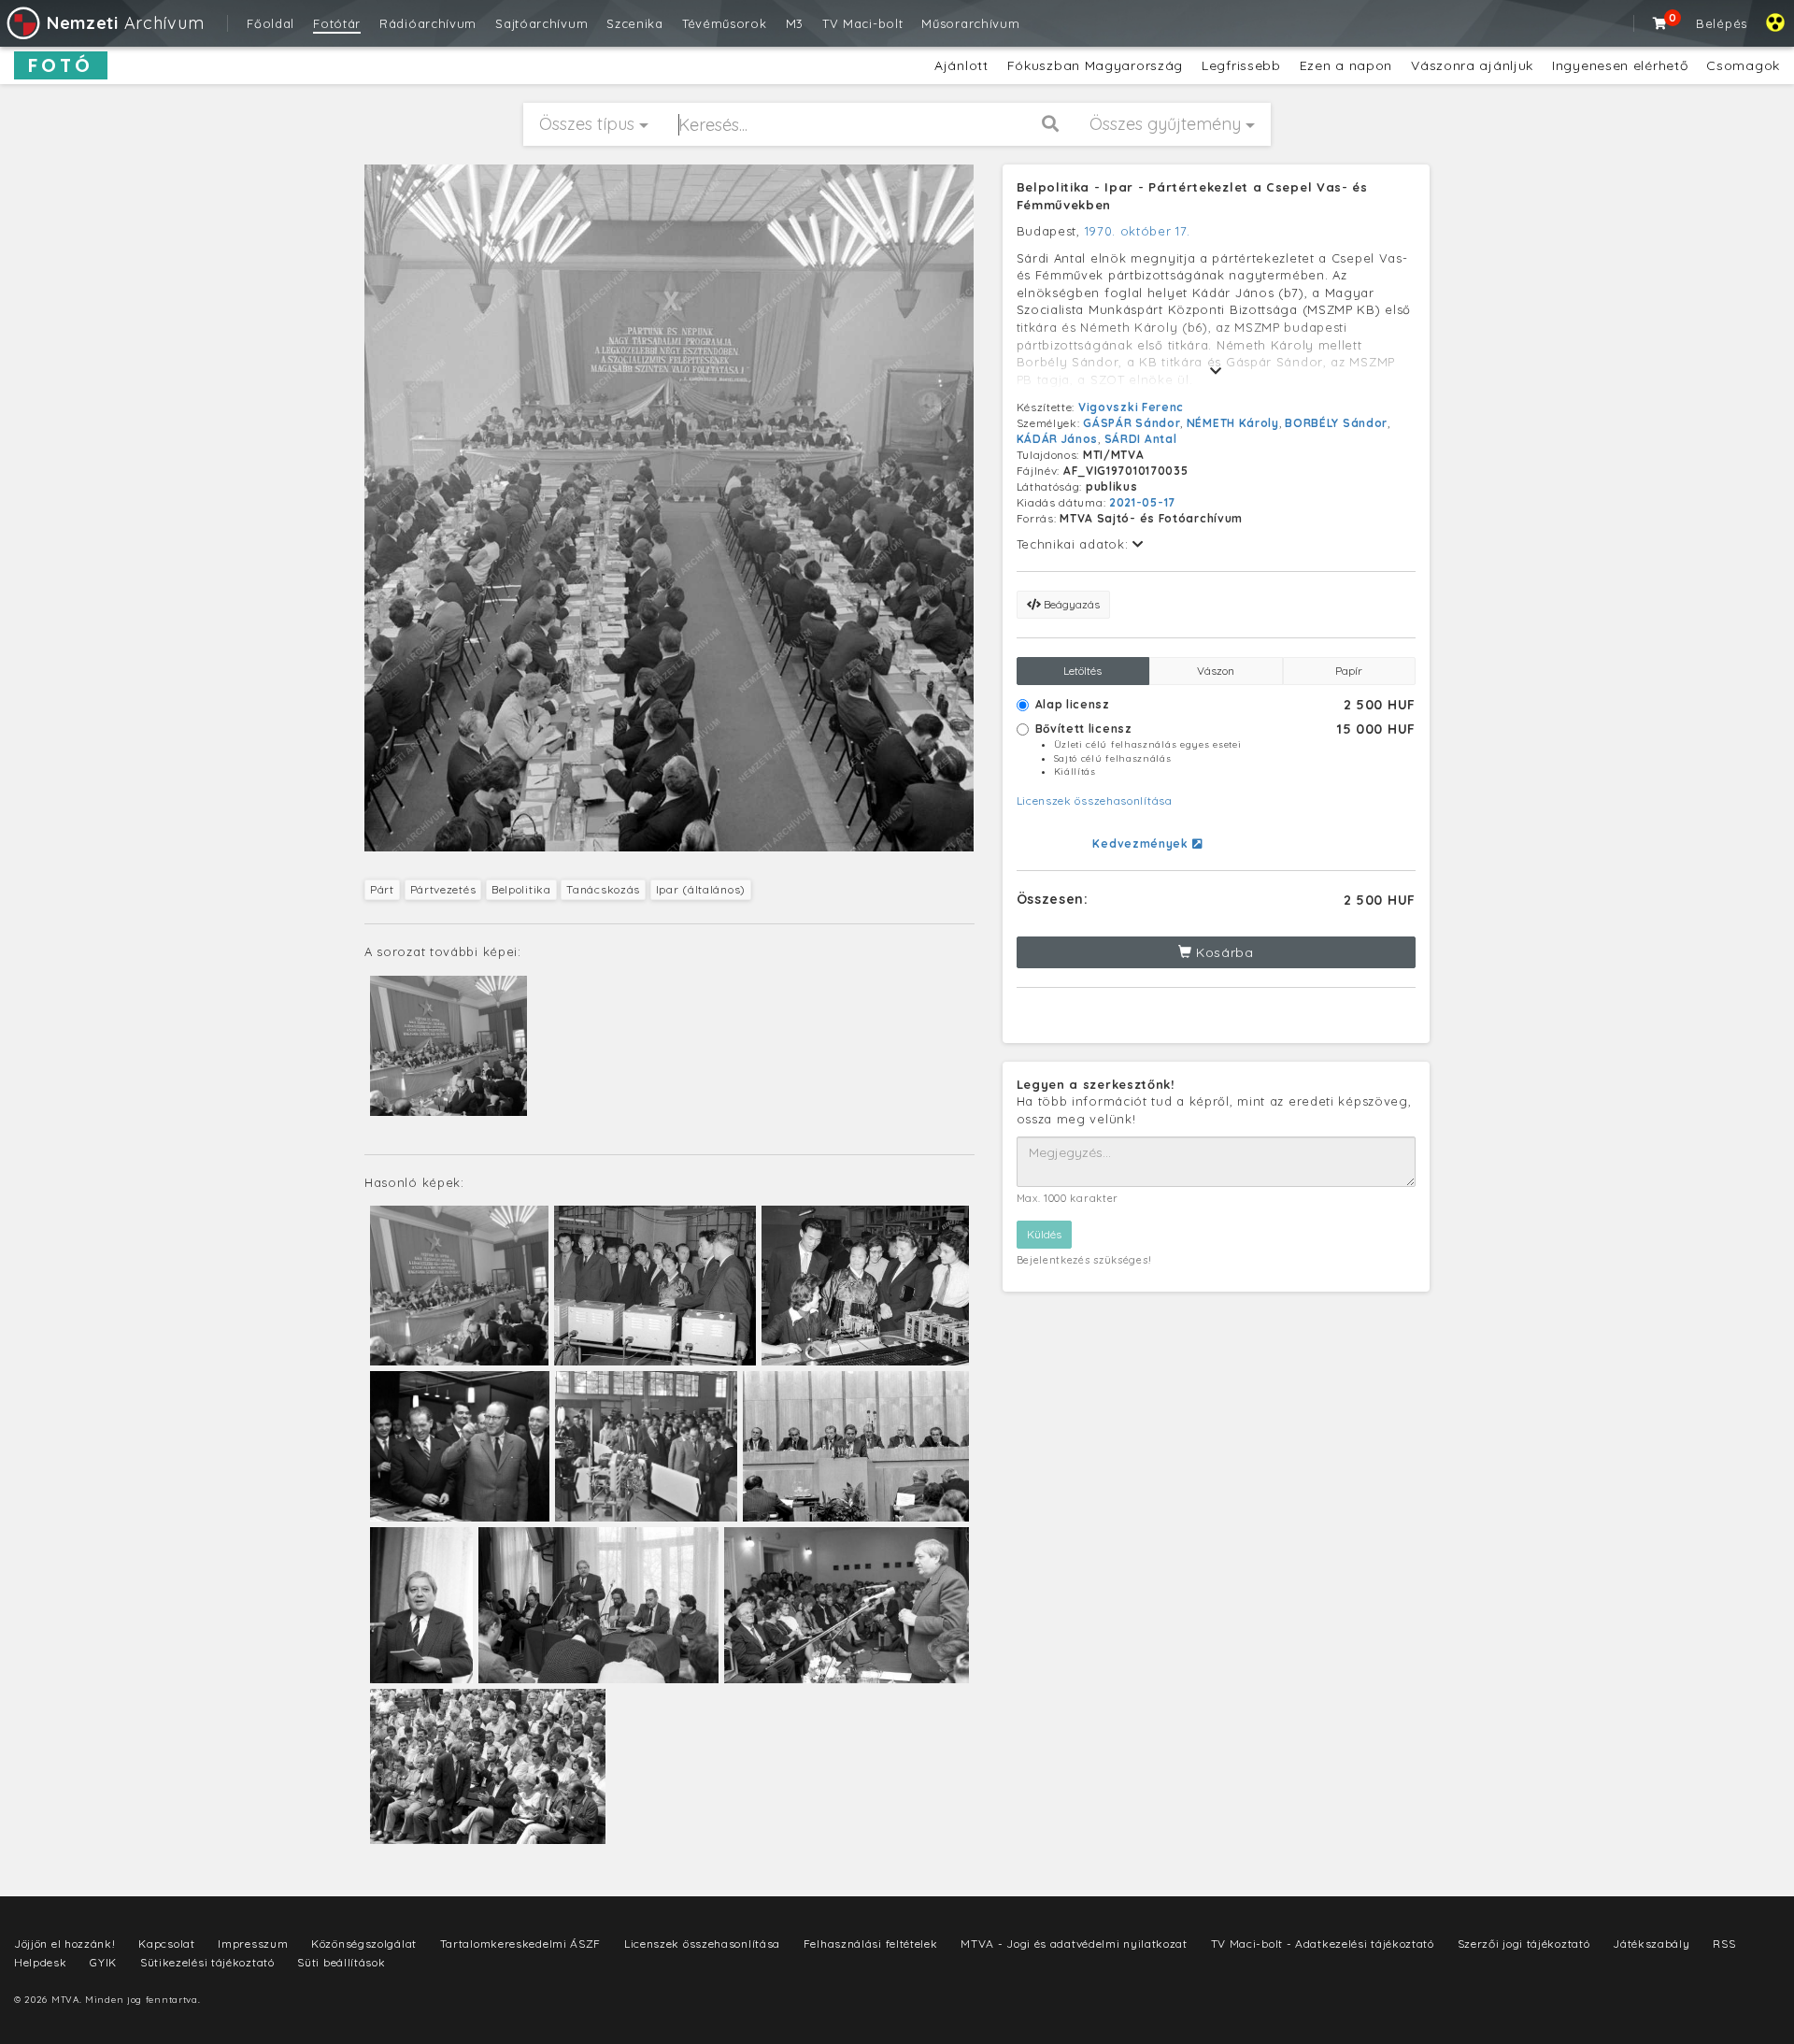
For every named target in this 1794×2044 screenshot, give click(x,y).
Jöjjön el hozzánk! (65, 1944)
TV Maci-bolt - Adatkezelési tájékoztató (1323, 1944)
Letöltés (1082, 671)
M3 (795, 23)
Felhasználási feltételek (871, 1944)
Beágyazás (1070, 604)
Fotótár (337, 23)
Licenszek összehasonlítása (1095, 800)
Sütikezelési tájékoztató (207, 1962)
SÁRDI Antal (1141, 439)
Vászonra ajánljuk (1472, 65)
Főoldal (271, 23)
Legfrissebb (1241, 65)
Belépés (1722, 23)
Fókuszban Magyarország (1095, 65)
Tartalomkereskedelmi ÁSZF (521, 1944)
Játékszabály (1651, 1944)
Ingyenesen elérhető (1620, 65)
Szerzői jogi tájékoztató (1524, 1944)
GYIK (103, 1962)
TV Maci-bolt (862, 23)
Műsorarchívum (970, 23)
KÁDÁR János (1058, 439)
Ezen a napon (1346, 65)
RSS (1724, 1944)
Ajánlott (961, 65)
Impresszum (253, 1944)
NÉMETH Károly (1233, 423)
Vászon (1216, 671)
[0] (1660, 23)
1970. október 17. (1138, 231)
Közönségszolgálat (364, 1944)
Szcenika (635, 23)
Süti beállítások (341, 1962)
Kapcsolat (166, 1944)
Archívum (125, 23)
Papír (1349, 671)
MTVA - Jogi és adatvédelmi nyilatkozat (1074, 1944)
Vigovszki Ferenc (1131, 407)
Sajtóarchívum (541, 23)
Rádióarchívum (428, 23)
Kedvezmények (1142, 843)
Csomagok (1743, 65)
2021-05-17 (1142, 502)
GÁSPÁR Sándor (1132, 423)
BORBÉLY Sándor (1336, 423)
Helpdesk (41, 1962)
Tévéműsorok (725, 23)
